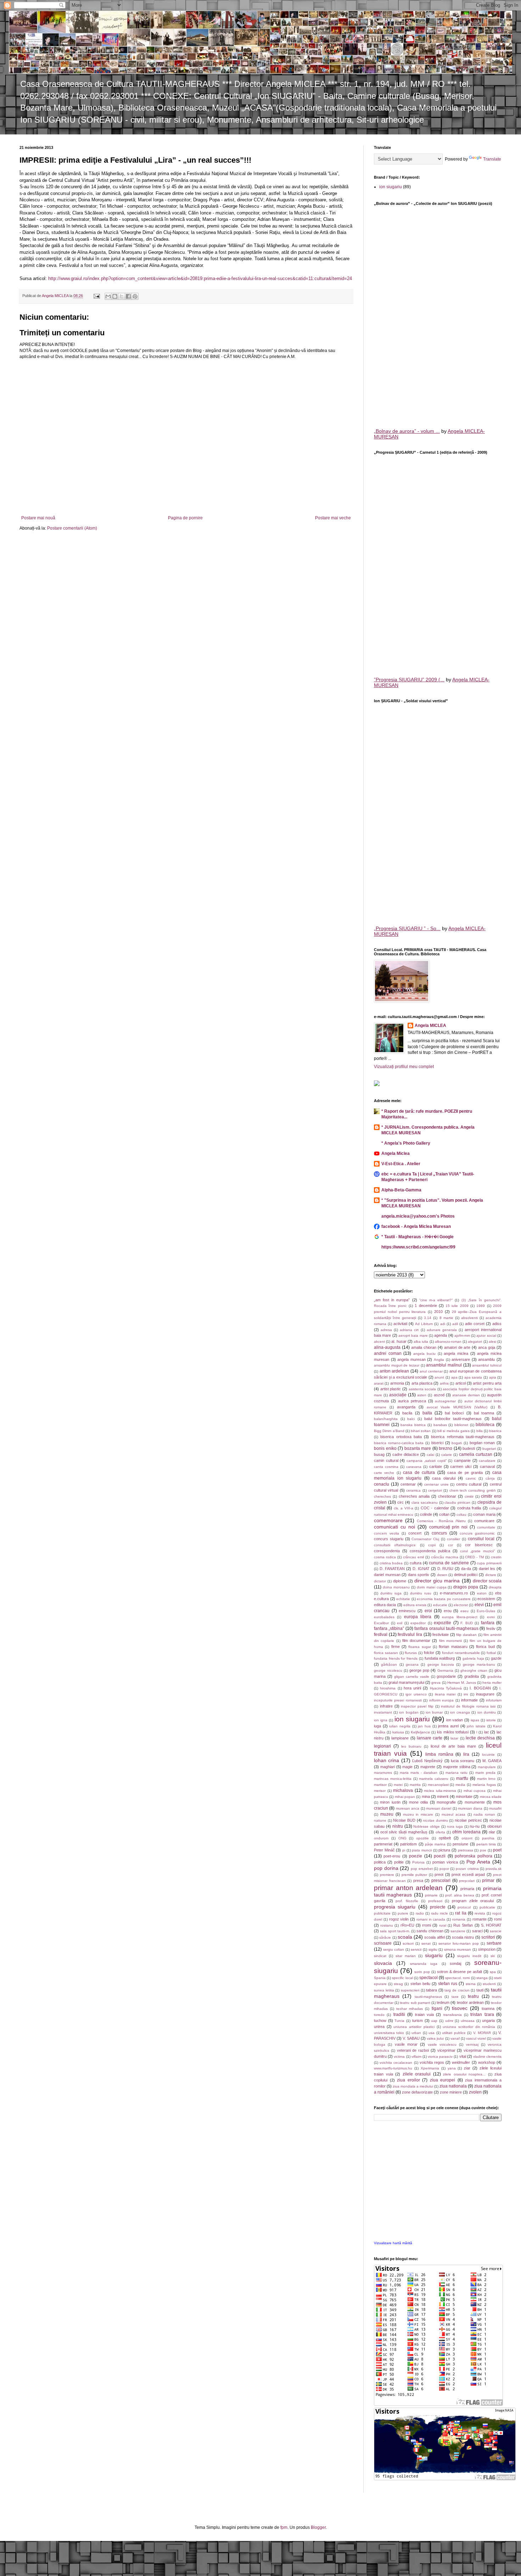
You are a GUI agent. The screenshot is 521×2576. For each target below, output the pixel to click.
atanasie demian (466, 1395)
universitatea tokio (389, 2033)
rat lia (461, 1913)
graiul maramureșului (406, 1682)
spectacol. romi (457, 1978)
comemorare (388, 1520)
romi (498, 1919)
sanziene (458, 1931)
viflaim (416, 2057)
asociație (398, 1395)
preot (439, 1874)
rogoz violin (399, 1919)
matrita (415, 1785)
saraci (477, 1931)
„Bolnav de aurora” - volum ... (407, 431)
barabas (440, 1425)
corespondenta (387, 1551)
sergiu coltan (394, 1949)
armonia (397, 1383)
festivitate (441, 1635)
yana (452, 2068)
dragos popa (466, 1587)
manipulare (487, 1767)
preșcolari (467, 1881)
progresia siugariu (395, 1907)
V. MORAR (482, 2033)
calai (430, 1455)
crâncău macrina (445, 1557)
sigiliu (433, 1949)
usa (432, 2033)
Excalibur (381, 1623)
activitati (400, 1324)
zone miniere (451, 2092)
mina (426, 1797)
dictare (491, 1575)
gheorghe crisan (474, 1670)
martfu (462, 1778)
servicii (416, 1949)
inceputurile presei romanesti (398, 1700)
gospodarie (446, 1676)
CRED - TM (474, 1557)
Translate (492, 159)
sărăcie (385, 1937)
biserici (437, 1443)
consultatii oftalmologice (395, 1545)
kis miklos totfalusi (453, 1732)
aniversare (461, 1359)
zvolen (475, 2092)
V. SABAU (411, 2038)
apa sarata (473, 1377)
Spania (380, 1978)
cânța (490, 1478)
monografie (446, 1802)
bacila (407, 1413)
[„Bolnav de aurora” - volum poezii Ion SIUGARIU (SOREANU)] (438, 316)
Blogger (318, 2527)
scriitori (488, 1937)
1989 (481, 1306)
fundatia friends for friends (396, 1658)
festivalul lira (410, 1635)
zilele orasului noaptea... (464, 2074)
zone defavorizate (417, 2092)
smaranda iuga (424, 1964)
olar (492, 1832)
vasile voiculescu (442, 2044)
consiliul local (481, 1539)
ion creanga (460, 1712)
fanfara (488, 1623)
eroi (428, 1611)
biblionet (461, 1425)
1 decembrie (426, 1306)
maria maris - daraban (419, 1773)
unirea (379, 2027)
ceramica (413, 1490)
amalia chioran (424, 1347)
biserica (495, 1431)
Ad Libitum (424, 1324)
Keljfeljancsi (420, 1732)
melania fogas (484, 1785)
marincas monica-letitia (393, 1779)
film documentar (416, 1641)
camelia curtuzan (476, 1454)
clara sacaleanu (425, 1502)
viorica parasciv (440, 2057)
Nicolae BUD (404, 1820)
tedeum (443, 2002)
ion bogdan (409, 1712)
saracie (496, 1931)
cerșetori (435, 1490)
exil (400, 1623)
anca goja (487, 1347)
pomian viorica (445, 1862)
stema (471, 1984)
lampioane (400, 1738)
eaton (482, 1593)
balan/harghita (386, 1419)
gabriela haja (473, 1658)
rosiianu (387, 1925)
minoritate (464, 1797)
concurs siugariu (389, 1539)
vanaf (455, 2038)
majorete (428, 1767)
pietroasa (466, 1850)
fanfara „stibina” (389, 1628)
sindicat (380, 1956)
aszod (439, 1395)
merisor (380, 1791)
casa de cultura (419, 1473)
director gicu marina (437, 1581)
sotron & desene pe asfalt (460, 1972)
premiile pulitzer (414, 1875)
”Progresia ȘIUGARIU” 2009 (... (409, 680)
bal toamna (484, 1413)
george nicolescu (388, 1670)
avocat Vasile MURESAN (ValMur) (457, 1407)
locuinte (488, 1754)
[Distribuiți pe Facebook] (128, 296)
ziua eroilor (408, 2080)
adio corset (475, 1324)
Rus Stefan (463, 1925)
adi (443, 1324)
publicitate (382, 1913)
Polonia (418, 1862)
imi (466, 1694)
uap (434, 2021)
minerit (443, 1797)
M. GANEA (492, 1761)
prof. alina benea (460, 1895)
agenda (441, 1335)
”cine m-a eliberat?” (436, 1300)
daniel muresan (387, 1575)
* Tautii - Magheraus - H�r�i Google (418, 1237)
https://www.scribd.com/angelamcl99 (418, 1247)
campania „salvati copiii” (426, 1461)
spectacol (428, 1978)
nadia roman (484, 1814)
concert (415, 1533)
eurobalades (384, 1617)
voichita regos (432, 2062)
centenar (408, 1484)
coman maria (484, 1514)
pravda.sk (494, 1869)
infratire (386, 1706)
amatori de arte (457, 1347)
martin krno (486, 1779)
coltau (461, 1515)
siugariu (434, 1955)
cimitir (469, 1496)
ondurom (381, 1838)
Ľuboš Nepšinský (427, 1761)
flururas (411, 1653)
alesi (492, 1342)
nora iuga (455, 1826)
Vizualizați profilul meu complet (404, 1067)
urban (416, 2033)
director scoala (487, 1581)
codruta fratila (469, 1508)
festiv (491, 1628)
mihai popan (405, 1797)
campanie (462, 1460)
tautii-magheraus (428, 1997)
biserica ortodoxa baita (401, 1437)
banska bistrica (413, 1425)
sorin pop (422, 1972)
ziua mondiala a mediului (413, 2086)
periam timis (486, 1844)
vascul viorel (476, 2038)
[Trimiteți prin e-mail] (108, 296)
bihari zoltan (421, 1431)
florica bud (485, 1647)
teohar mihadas (410, 2009)
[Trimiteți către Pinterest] (135, 296)
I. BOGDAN (480, 1688)
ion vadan (455, 1720)
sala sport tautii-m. (395, 1931)
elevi (479, 1605)
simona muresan (458, 1949)
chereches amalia (414, 1496)
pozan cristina (467, 1869)
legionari (382, 1746)
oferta (440, 1832)
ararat (379, 1383)
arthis (444, 1383)
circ (400, 1502)
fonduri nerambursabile (461, 1653)
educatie (440, 1605)
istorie (491, 1720)
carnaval (487, 1466)
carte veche (384, 1473)
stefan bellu (420, 1984)
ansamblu (486, 1359)
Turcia (399, 2021)
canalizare (487, 1461)
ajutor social (486, 1336)
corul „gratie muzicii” (477, 1551)
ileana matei (445, 1694)
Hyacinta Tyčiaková (446, 1688)
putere (403, 1913)
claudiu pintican (457, 1502)
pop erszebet (422, 1869)
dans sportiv (419, 1575)
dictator (380, 1581)
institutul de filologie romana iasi (468, 1706)
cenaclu (382, 1484)
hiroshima (388, 1688)
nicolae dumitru (435, 1820)
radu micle (439, 1913)
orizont (467, 1838)
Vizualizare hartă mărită (393, 2243)
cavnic (471, 1478)
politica (380, 1862)
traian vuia (424, 2015)
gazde (496, 1658)
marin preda (485, 1773)
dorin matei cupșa (432, 1587)
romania (459, 1919)
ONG (402, 1838)
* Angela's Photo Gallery (406, 1143)
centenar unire (436, 1484)
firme (396, 1647)
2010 (438, 1312)
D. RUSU (446, 1569)
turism (418, 2021)
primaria (467, 1889)
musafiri (495, 1808)
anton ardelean (394, 1371)
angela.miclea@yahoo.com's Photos (418, 1216)
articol (461, 1383)
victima (399, 2057)
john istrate (476, 1726)
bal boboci (454, 1413)
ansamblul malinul (444, 1365)
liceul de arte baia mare (453, 1746)
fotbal (491, 1653)
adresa (386, 1330)
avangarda (406, 1407)
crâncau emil (413, 1557)
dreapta (495, 1587)
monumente (475, 1802)
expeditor (418, 1623)
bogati (457, 1443)
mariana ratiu (456, 1773)
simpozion (487, 1949)
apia (493, 1377)
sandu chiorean (430, 1931)
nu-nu (475, 1826)
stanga (482, 1978)
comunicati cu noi (394, 1527)
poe (483, 1850)
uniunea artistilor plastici (414, 2027)
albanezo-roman (448, 1342)
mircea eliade (491, 1797)
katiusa (398, 1732)
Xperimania (430, 2068)
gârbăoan (389, 1664)
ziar (467, 2068)
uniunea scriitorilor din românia (469, 2027)
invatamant (383, 1712)
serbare (494, 1943)
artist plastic (391, 1389)
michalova (403, 1790)
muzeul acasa (453, 1814)
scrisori (408, 1943)
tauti (480, 1990)
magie (407, 1767)
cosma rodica (385, 1557)
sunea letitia (384, 1990)
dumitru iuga (391, 1593)
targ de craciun (457, 1990)
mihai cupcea (475, 1791)
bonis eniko (385, 1448)
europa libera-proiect (460, 1617)
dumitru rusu (421, 1593)
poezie (416, 1856)
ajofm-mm (462, 1336)
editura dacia (385, 1605)
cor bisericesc (479, 1545)
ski (493, 1956)
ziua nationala (453, 2086)
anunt (439, 1377)
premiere (387, 1875)
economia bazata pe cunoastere (444, 1599)
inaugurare (485, 1694)
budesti (469, 1448)
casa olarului (444, 1478)
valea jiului (435, 2038)
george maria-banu (479, 1664)
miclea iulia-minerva (440, 1791)
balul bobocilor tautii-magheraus (453, 1419)
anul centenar (431, 1371)
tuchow (380, 2021)
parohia (488, 1838)
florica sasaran (386, 1653)
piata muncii (422, 1850)
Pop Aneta (478, 1862)
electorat (461, 1605)
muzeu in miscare (418, 1814)
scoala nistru (463, 1937)
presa (418, 1881)
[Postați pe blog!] (115, 296)
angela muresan (411, 1359)
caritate (436, 1466)
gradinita (472, 1676)
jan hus (424, 1726)
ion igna (381, 1720)
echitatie (403, 1599)
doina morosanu (396, 1587)
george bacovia (441, 1664)
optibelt (445, 1838)
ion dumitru (487, 1712)
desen (442, 1575)
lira (466, 1754)
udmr (449, 2021)
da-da (466, 1569)
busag (379, 1454)
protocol (464, 1907)
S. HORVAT (491, 1925)
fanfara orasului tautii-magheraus (446, 1628)
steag (398, 1984)
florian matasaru (453, 1647)
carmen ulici (461, 1466)
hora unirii (412, 1688)
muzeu (387, 1814)
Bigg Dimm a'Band (389, 1431)
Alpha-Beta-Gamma (401, 1190)
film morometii (450, 1641)
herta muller (492, 1683)
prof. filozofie (407, 1901)
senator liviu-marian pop (459, 1943)
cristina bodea (391, 1563)
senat (426, 1943)
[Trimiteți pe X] (122, 296)
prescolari (441, 1881)
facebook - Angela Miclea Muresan (416, 1226)
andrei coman (388, 1353)
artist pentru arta (487, 1383)
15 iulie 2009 (457, 1306)
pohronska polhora (473, 1856)
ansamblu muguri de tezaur (397, 1365)
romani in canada (431, 1919)
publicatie (487, 1907)
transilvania (453, 2015)
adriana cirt (409, 1330)
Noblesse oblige (427, 1826)
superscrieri (410, 1990)
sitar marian (406, 1956)
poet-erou (392, 1856)
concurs (439, 1533)
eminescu (407, 1611)
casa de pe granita (465, 1473)
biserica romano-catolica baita (399, 1443)
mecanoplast (438, 1785)
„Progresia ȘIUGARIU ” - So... (407, 928)
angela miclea (456, 1353)
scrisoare (383, 1943)
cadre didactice (406, 1454)
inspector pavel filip (417, 1706)
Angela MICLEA (430, 1026)
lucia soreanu (463, 1761)
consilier (453, 1539)
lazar (454, 1738)
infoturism (494, 1700)
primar (488, 1881)
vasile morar (406, 2044)
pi (404, 1850)
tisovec (460, 2008)
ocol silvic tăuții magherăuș (404, 1832)
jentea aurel (448, 1726)
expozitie (442, 1623)
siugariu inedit (469, 1956)
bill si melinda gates (453, 1431)
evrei (491, 1617)
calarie (447, 1455)
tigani (437, 2008)
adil (455, 1324)
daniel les (487, 1569)
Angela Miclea (396, 1153)
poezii (440, 1856)
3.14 (428, 1318)
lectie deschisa (480, 1738)
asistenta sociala (422, 1389)
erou (448, 1611)
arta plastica (422, 1383)
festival (381, 1635)
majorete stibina (457, 1767)
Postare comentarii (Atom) (72, 528)
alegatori (475, 1342)
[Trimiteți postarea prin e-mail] (96, 296)
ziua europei (443, 2080)
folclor (429, 1653)
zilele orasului (417, 2074)
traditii (399, 2015)
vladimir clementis (487, 2057)
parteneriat (383, 1844)
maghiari (388, 1767)
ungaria (488, 2021)
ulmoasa (468, 2021)
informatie (469, 1700)
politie (399, 1862)
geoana (412, 1664)
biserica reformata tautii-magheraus (463, 1437)
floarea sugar (419, 1647)
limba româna (439, 1754)
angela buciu (424, 1354)
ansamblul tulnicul (487, 1365)
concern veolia (386, 1533)
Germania (445, 1670)
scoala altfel (434, 1937)
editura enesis (415, 1605)
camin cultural (386, 1460)
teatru (473, 1996)
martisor (380, 1785)
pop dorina (386, 1868)
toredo (379, 2015)
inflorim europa (441, 1700)
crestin (496, 1557)
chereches (382, 1496)
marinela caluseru (434, 1779)
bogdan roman (482, 1443)
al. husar (399, 1341)
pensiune (460, 1844)
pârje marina (435, 1844)
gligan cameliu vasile (412, 1677)
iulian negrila (400, 1726)
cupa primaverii (489, 1563)
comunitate (486, 1527)
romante (480, 1919)
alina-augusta (387, 1347)
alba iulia (421, 1342)
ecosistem (486, 1599)
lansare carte (430, 1738)
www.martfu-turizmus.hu (393, 2068)
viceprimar (446, 2050)
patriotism (408, 1844)
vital (463, 2056)
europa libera (418, 1617)
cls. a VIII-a (404, 1508)
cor (450, 1545)
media (460, 1785)
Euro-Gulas (486, 1611)
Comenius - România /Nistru (441, 1521)
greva (436, 1683)
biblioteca (485, 1425)
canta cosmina (386, 1467)
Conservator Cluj (425, 1539)
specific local (402, 1978)
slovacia (383, 1963)
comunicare (484, 1521)
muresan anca (408, 1808)
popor (444, 1869)
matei (398, 1785)
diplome (400, 1581)
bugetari (489, 1449)
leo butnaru (411, 1746)
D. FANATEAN (392, 1569)
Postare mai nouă (38, 518)
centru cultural (469, 1484)
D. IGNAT (421, 1569)
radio (420, 1913)
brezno (446, 1448)
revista (480, 1913)
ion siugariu (391, 187)
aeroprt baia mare (413, 1336)
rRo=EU (407, 1925)
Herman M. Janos (462, 1683)
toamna (488, 2008)
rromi (427, 1925)
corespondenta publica (430, 1551)
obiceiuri (494, 1826)
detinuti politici (466, 1575)
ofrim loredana (466, 1832)
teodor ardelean (470, 2002)
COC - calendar (435, 1508)
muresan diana (470, 1808)
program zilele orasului (473, 1901)
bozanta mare (418, 1448)
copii (432, 1545)
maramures (383, 1773)
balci (411, 1419)
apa (454, 1377)
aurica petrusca (412, 1401)
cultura (416, 1563)
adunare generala (442, 1330)
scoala (405, 1937)
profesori (435, 1901)
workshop (487, 2062)
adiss (497, 1324)
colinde (426, 1514)
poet (497, 1850)
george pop (419, 1670)
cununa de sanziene (449, 1563)
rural (443, 1925)
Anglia (439, 1360)
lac (487, 1732)
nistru (398, 1826)
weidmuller (461, 2062)
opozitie (422, 1838)
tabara (432, 1990)
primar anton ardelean (408, 1888)
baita (427, 1413)
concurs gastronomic (477, 1533)
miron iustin (390, 1802)
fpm (284, 2527)
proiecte (438, 1907)
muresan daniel (439, 1808)
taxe (455, 1997)
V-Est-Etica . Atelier (401, 1164)
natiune (380, 1820)
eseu (464, 1611)
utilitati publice (454, 2033)
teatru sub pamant (415, 2003)
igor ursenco (416, 1694)
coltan (444, 1514)
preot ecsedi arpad (468, 1874)
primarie (431, 1895)
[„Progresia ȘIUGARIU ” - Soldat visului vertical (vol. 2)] (438, 813)
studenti (489, 1984)
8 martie (446, 1318)
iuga (377, 1726)
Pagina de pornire (185, 518)
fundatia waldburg (440, 1658)
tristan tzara (482, 2015)
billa (480, 1431)
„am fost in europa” (392, 1300)
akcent (379, 1342)
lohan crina (386, 1760)
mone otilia (418, 1802)
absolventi (469, 1318)
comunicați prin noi (449, 1527)
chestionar (447, 1496)
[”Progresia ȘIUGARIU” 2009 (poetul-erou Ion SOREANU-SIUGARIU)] (438, 565)
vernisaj (472, 2044)
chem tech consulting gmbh (473, 1490)
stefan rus (448, 1984)
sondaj (455, 1963)
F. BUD (467, 1623)
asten (422, 1395)
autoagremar (445, 1401)
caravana (414, 1467)
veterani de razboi (413, 2050)
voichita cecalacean (396, 2063)
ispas (475, 1720)
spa (493, 1972)
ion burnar (434, 1712)
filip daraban (466, 1635)
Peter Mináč (384, 1850)
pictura (444, 1850)
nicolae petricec (468, 1820)
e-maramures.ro (454, 1593)
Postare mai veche (333, 518)
